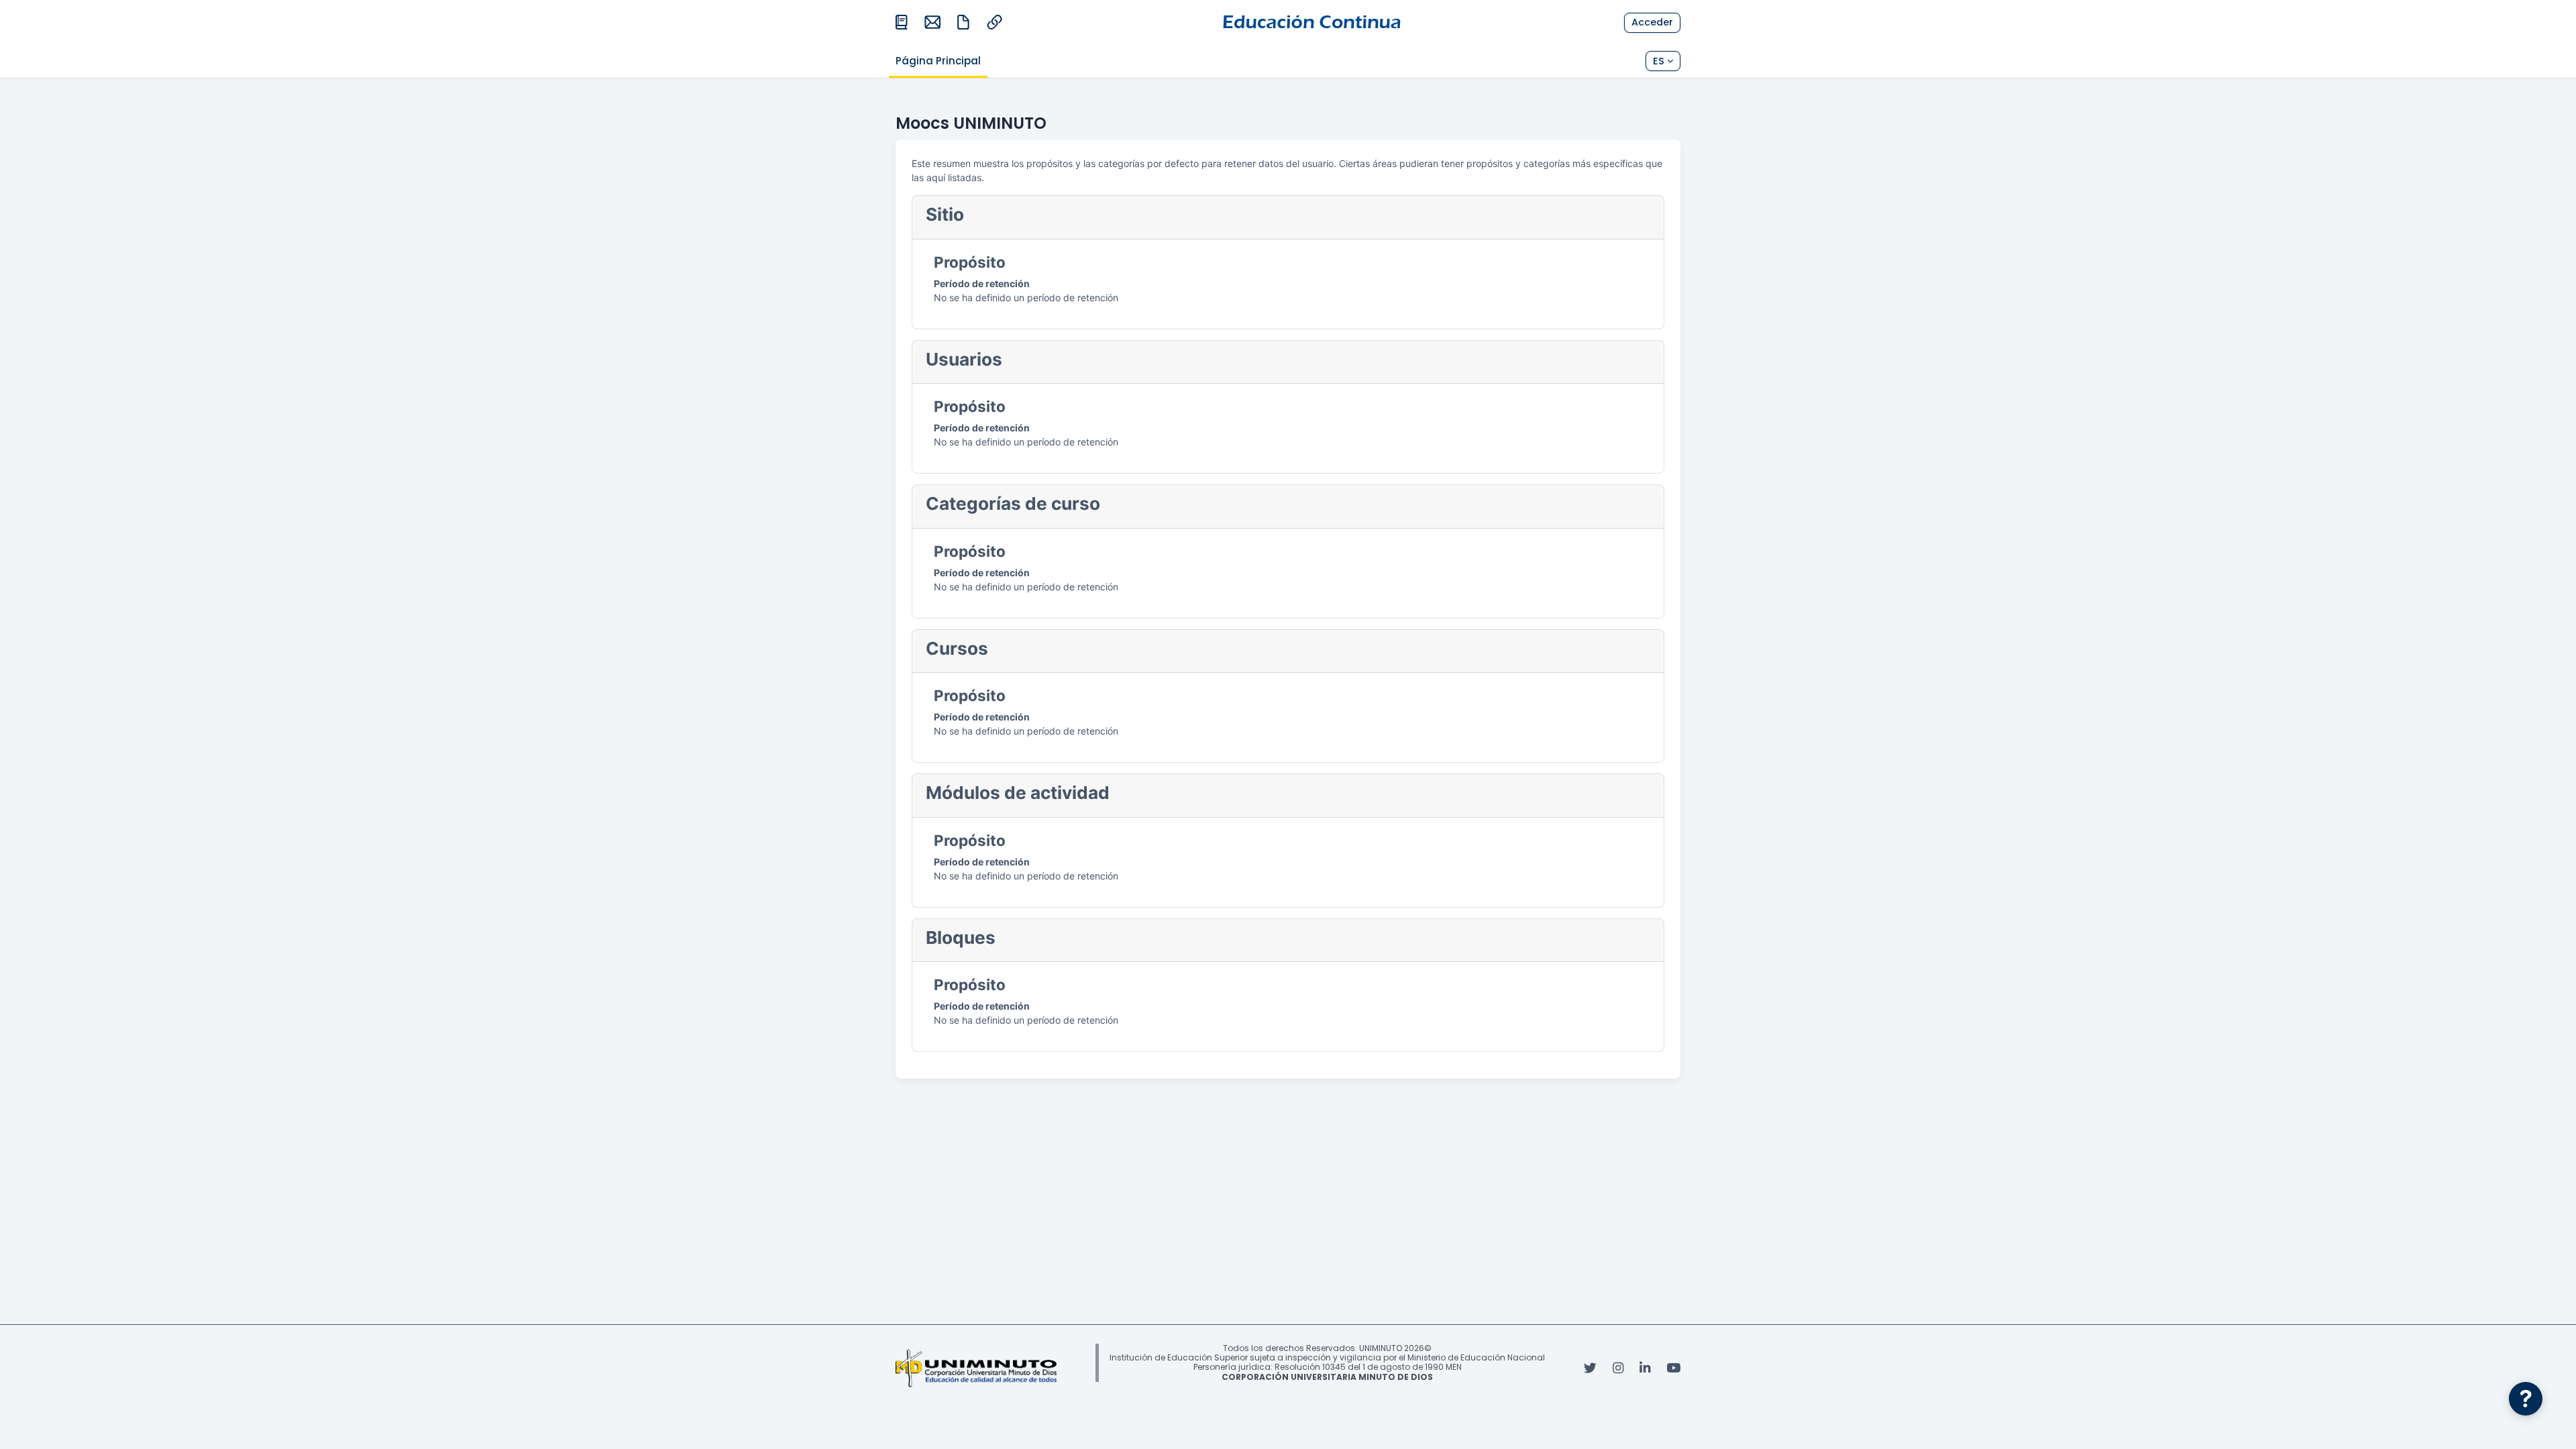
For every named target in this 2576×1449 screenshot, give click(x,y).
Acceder (1652, 22)
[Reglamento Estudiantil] (963, 22)
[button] (1663, 61)
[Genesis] (994, 22)
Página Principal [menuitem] (938, 61)
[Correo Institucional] (932, 22)
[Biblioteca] (902, 22)
